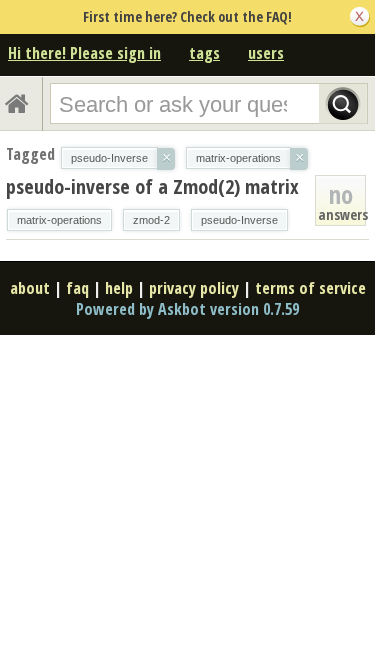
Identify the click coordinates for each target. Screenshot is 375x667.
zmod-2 (151, 220)
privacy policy (194, 288)
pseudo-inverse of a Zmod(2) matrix (152, 186)
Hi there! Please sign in (84, 53)
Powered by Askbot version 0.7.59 (187, 309)
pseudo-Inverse (239, 220)
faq (77, 288)
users (266, 53)
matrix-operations (59, 220)
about (30, 288)
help (119, 288)
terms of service (310, 288)
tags (204, 53)
